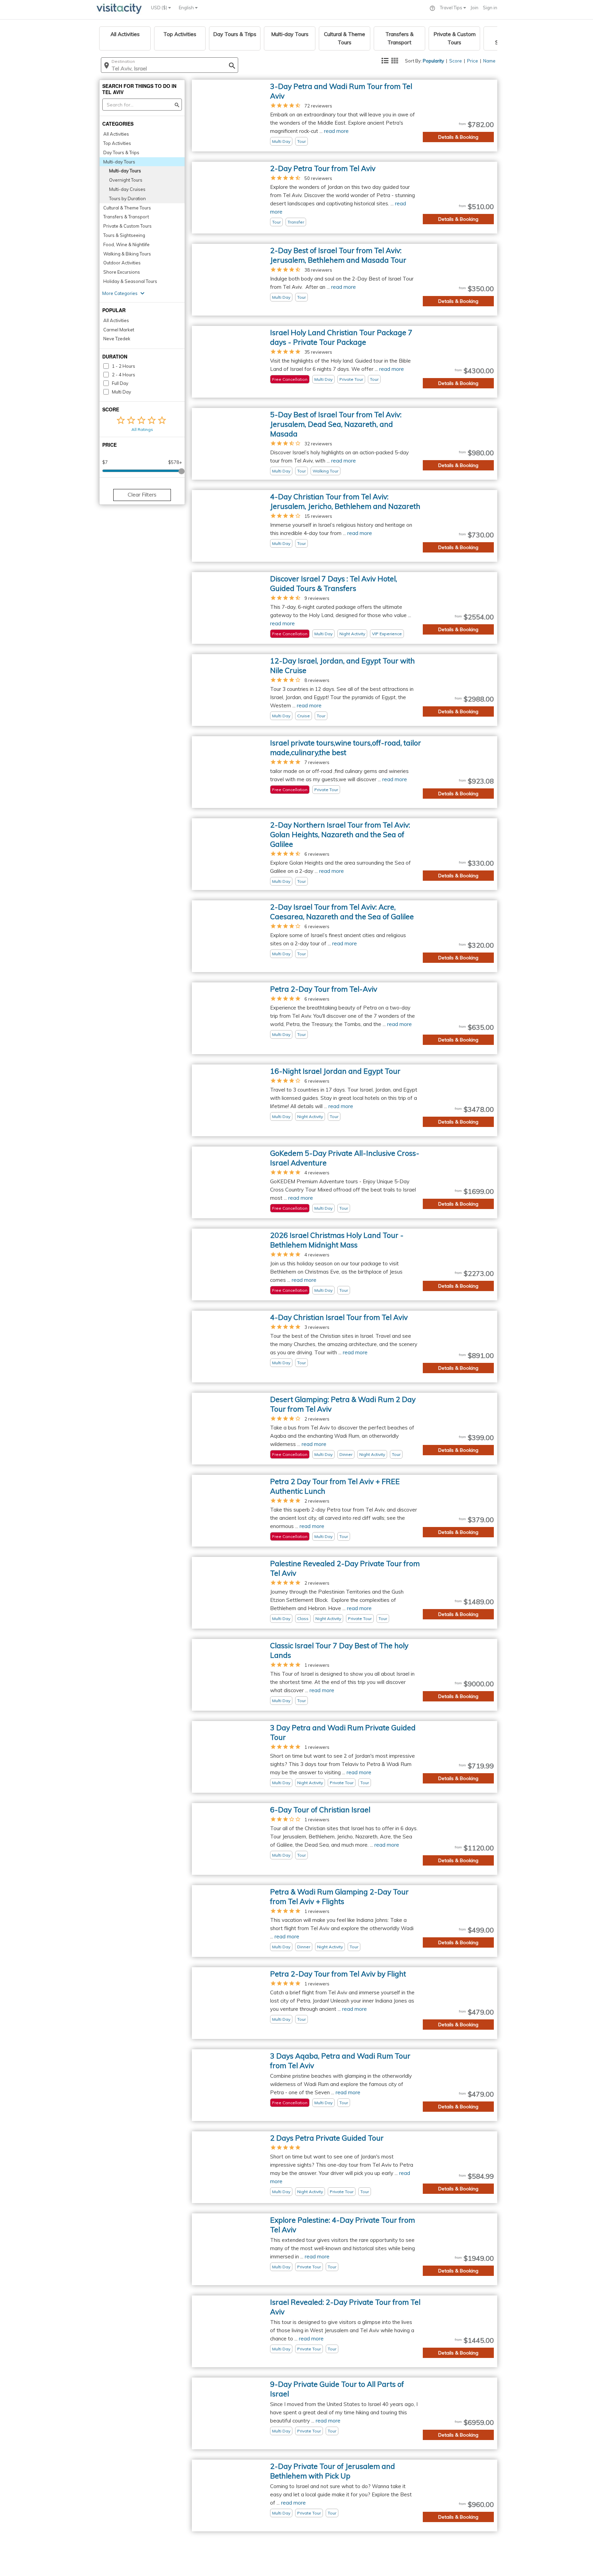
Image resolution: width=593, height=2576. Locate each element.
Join (474, 8)
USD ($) (160, 8)
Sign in (490, 8)
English (187, 8)
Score (456, 61)
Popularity (433, 61)
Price (473, 61)
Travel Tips (452, 8)
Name (489, 61)
